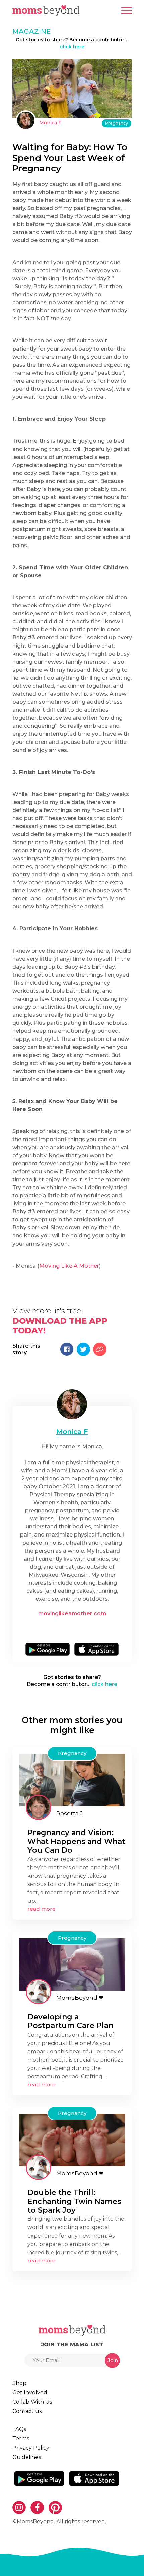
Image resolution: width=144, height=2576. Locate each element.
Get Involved (30, 2393)
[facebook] (74, 1628)
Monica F (50, 123)
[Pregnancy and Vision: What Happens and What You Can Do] (72, 1779)
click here (72, 47)
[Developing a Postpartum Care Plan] (72, 1964)
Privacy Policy (31, 2448)
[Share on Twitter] (83, 1349)
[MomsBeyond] (39, 1992)
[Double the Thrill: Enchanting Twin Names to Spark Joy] (72, 2140)
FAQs (19, 2429)
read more (42, 1909)
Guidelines (27, 2457)
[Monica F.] (72, 1404)
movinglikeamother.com (72, 1614)
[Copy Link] (100, 1349)
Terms (21, 2438)
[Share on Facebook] (67, 1349)
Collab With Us (32, 2402)
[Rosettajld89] (39, 1807)
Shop (19, 2383)
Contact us (27, 2411)
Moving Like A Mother (69, 1266)
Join (113, 2360)
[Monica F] (26, 120)
